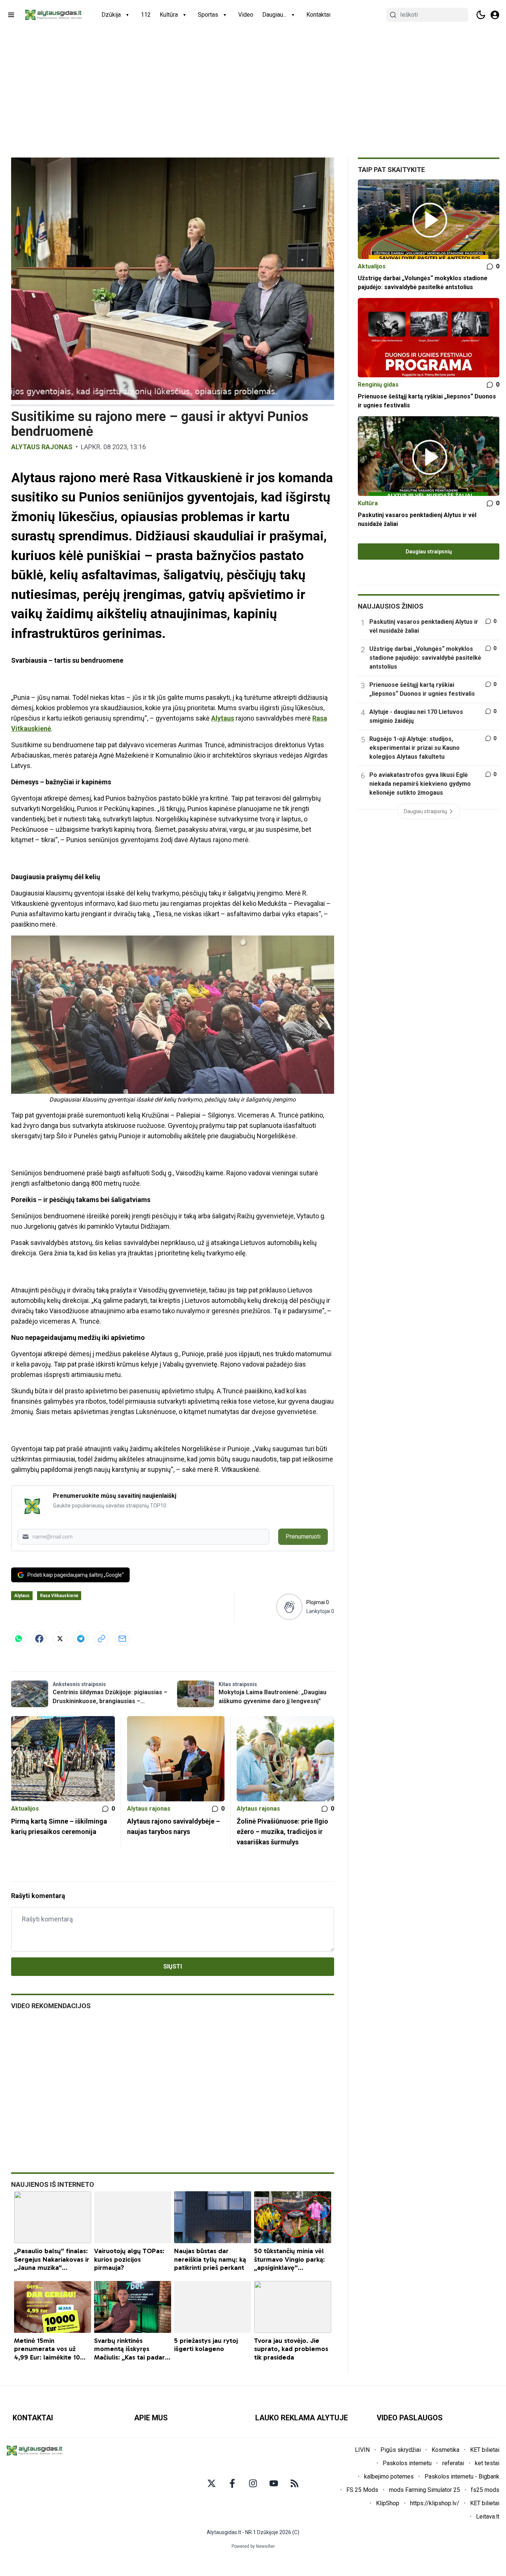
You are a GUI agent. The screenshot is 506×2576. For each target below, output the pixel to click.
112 (146, 15)
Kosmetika (445, 2450)
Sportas (208, 15)
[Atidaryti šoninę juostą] (11, 15)
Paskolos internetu (407, 2463)
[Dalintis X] (60, 1639)
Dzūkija (111, 15)
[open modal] (495, 15)
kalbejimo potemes (389, 2476)
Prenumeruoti (303, 1537)
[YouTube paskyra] (274, 2483)
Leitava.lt (488, 2517)
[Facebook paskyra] (232, 2483)
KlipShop (388, 2503)
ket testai (487, 2463)
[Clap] (289, 1607)
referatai (453, 2463)
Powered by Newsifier (253, 2546)
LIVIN (362, 2450)
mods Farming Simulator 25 (425, 2490)
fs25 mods (485, 2490)
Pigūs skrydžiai (401, 2450)
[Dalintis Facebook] (39, 1639)
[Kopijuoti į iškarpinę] (101, 1639)
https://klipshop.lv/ (435, 2503)
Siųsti (173, 1966)
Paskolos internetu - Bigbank (462, 2476)
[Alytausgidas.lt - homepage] (53, 15)
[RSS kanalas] (294, 2483)
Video (246, 15)
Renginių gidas (378, 385)
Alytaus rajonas (42, 447)
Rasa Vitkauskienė (59, 1596)
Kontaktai (318, 15)
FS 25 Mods (362, 2490)
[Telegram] (81, 1639)
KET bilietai (485, 2450)
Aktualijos (25, 1809)
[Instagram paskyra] (253, 2483)
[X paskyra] (212, 2483)
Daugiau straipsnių (429, 552)
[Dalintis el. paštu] (122, 1639)
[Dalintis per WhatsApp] (19, 1639)
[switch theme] (481, 15)
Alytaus (223, 718)
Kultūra (169, 15)
